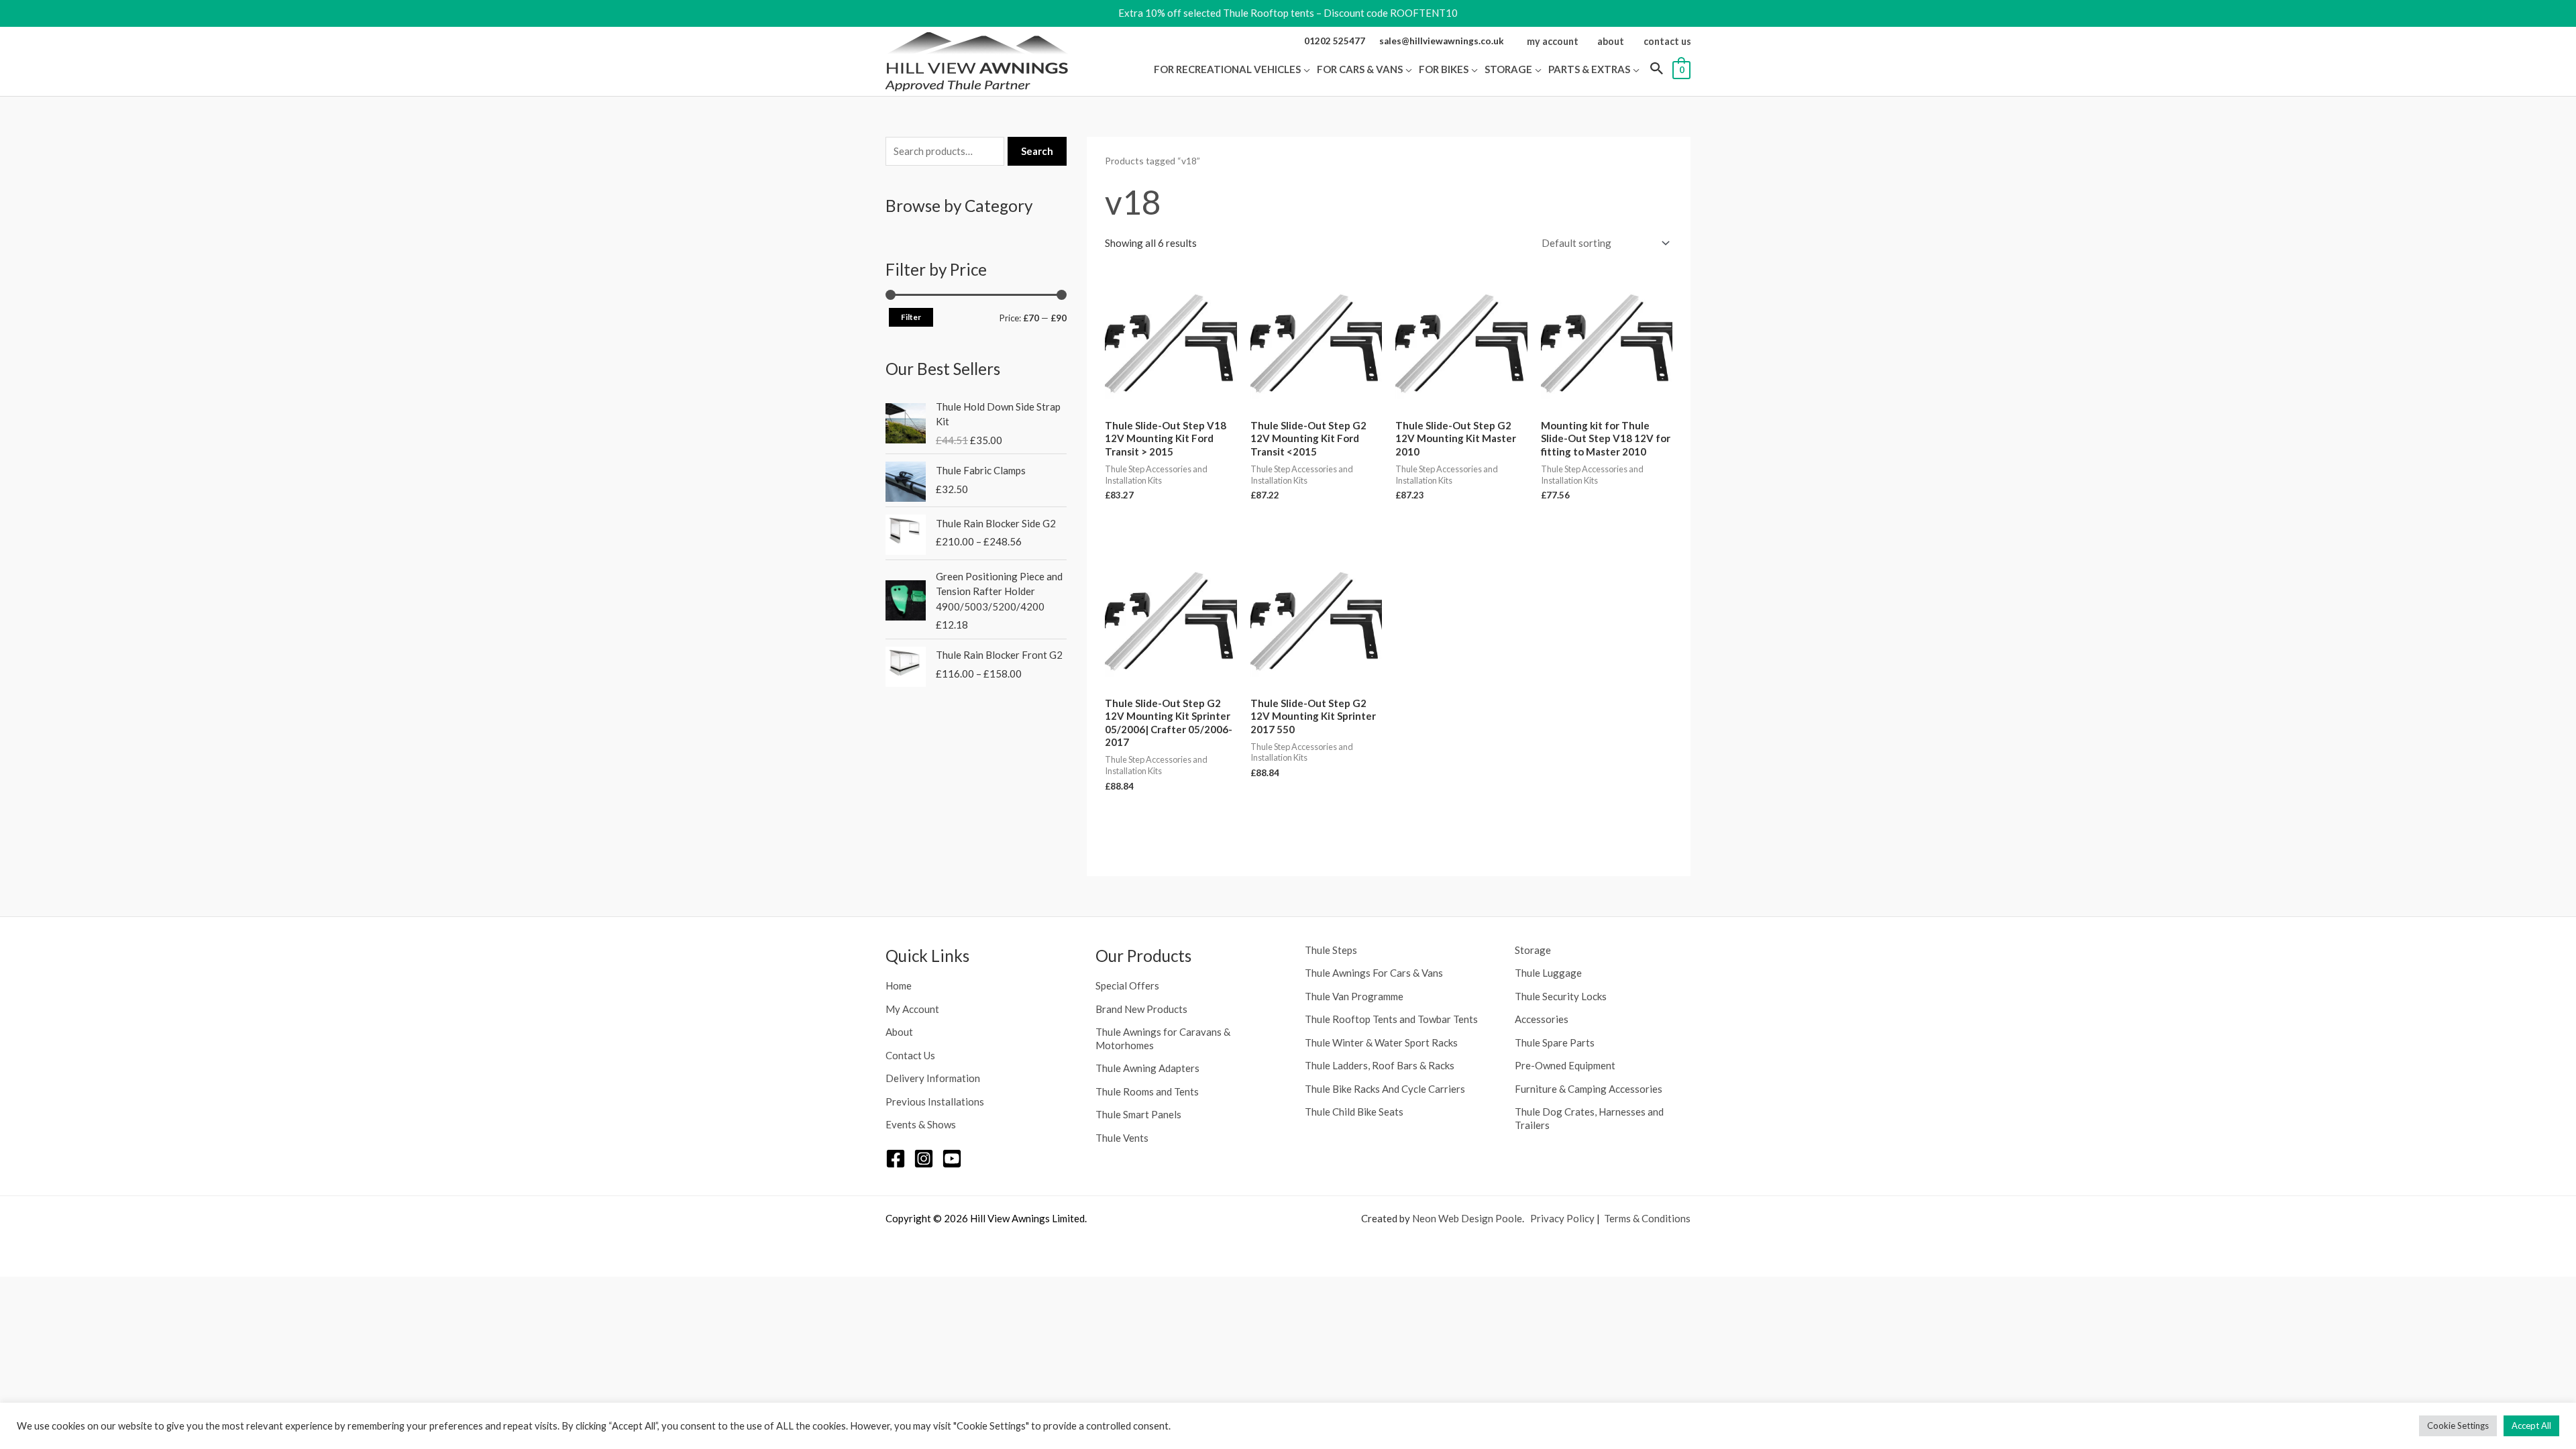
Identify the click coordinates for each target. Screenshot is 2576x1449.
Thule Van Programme (1354, 996)
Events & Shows (921, 1124)
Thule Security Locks (1561, 996)
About (899, 1032)
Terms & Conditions (1647, 1218)
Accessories (1542, 1019)
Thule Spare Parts (1555, 1042)
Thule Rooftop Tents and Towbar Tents (1391, 1019)
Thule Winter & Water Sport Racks (1381, 1042)
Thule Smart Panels (1138, 1114)
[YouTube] (952, 1159)
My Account (912, 1009)
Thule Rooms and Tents (1147, 1091)
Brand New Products (1141, 1009)
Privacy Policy (1562, 1218)
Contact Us (910, 1055)
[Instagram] (924, 1159)
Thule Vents (1122, 1138)
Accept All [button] (2531, 1426)
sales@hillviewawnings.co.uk (1442, 41)
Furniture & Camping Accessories (1589, 1089)
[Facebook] (896, 1159)
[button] (1305, 69)
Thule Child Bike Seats (1354, 1112)
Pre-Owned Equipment (1565, 1065)
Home (899, 985)
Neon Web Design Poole (1467, 1218)
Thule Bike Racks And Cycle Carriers (1385, 1089)
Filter (911, 317)
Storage (1533, 950)
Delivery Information (933, 1078)
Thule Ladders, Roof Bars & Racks (1380, 1065)
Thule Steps (1331, 950)
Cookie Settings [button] (2458, 1426)
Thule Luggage (1548, 973)
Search (1037, 151)
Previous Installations (935, 1102)
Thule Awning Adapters (1147, 1068)
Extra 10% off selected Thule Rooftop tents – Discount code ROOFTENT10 (1288, 13)
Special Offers (1127, 985)
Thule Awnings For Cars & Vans (1374, 973)
